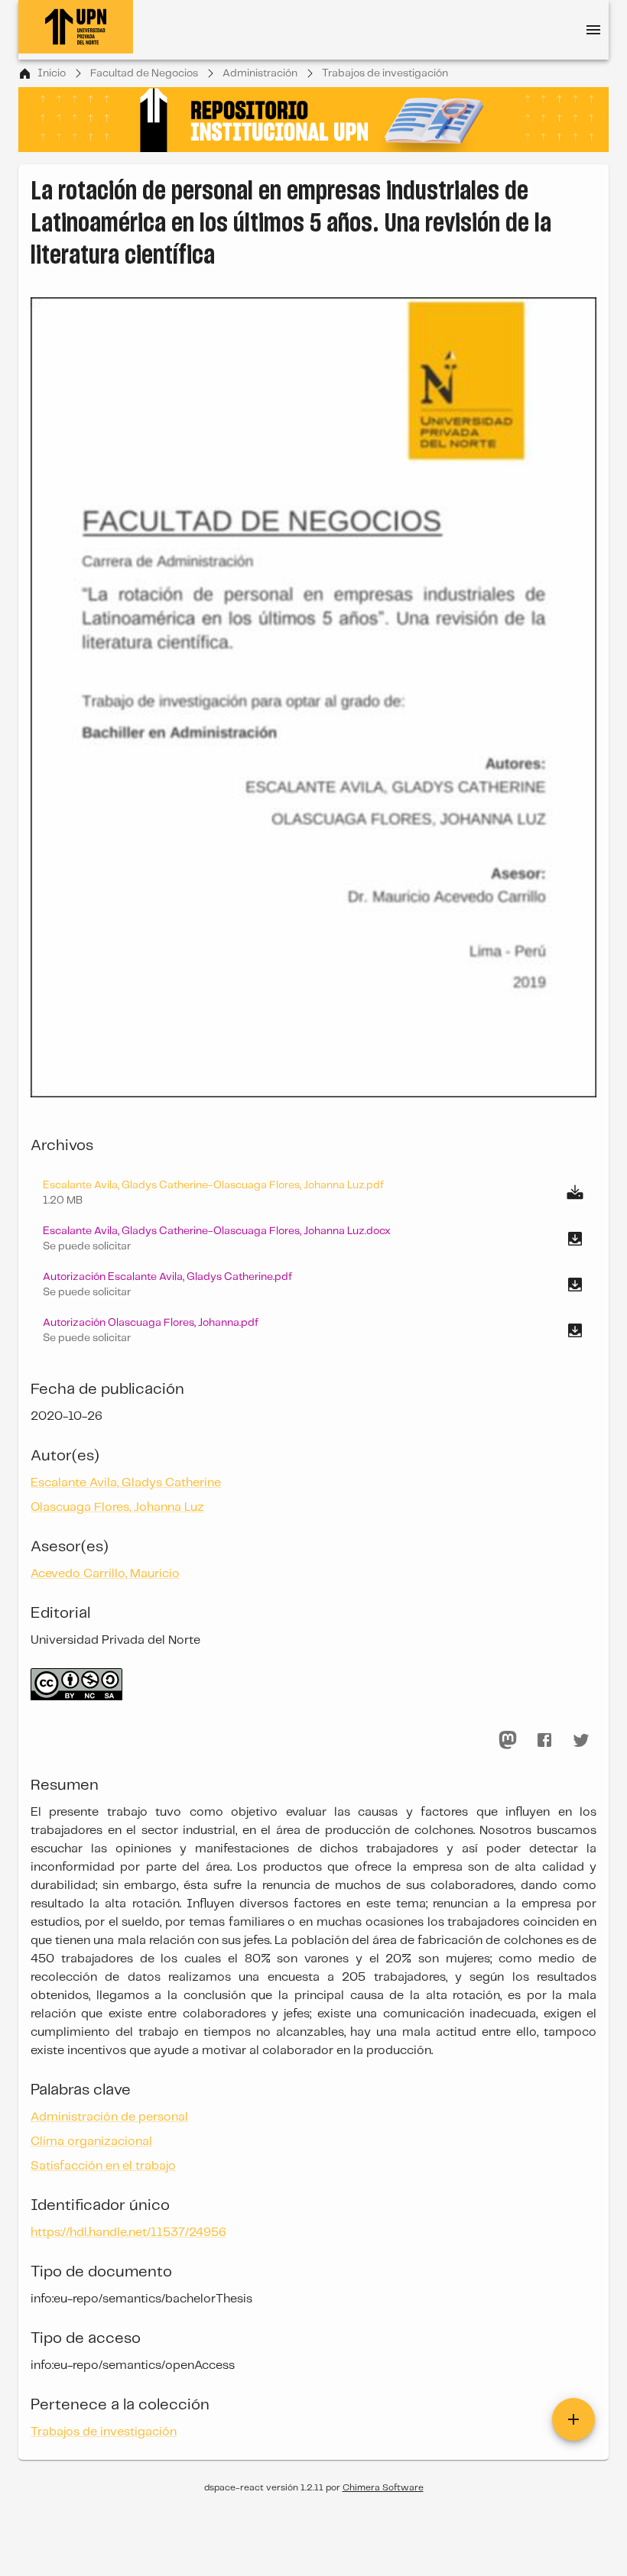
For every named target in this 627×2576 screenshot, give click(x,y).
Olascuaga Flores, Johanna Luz (117, 1507)
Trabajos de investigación (385, 73)
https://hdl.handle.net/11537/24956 (128, 2233)
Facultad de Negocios (144, 73)
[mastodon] (508, 1740)
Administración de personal (109, 2117)
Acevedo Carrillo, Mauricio (105, 1574)
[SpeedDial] (573, 2419)
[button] (313, 1239)
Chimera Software (383, 2488)
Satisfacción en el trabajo (103, 2166)
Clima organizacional (91, 2142)
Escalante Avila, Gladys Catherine (126, 1483)
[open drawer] (593, 30)
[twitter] (581, 1740)
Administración (260, 73)
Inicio (52, 73)
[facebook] (544, 1740)
